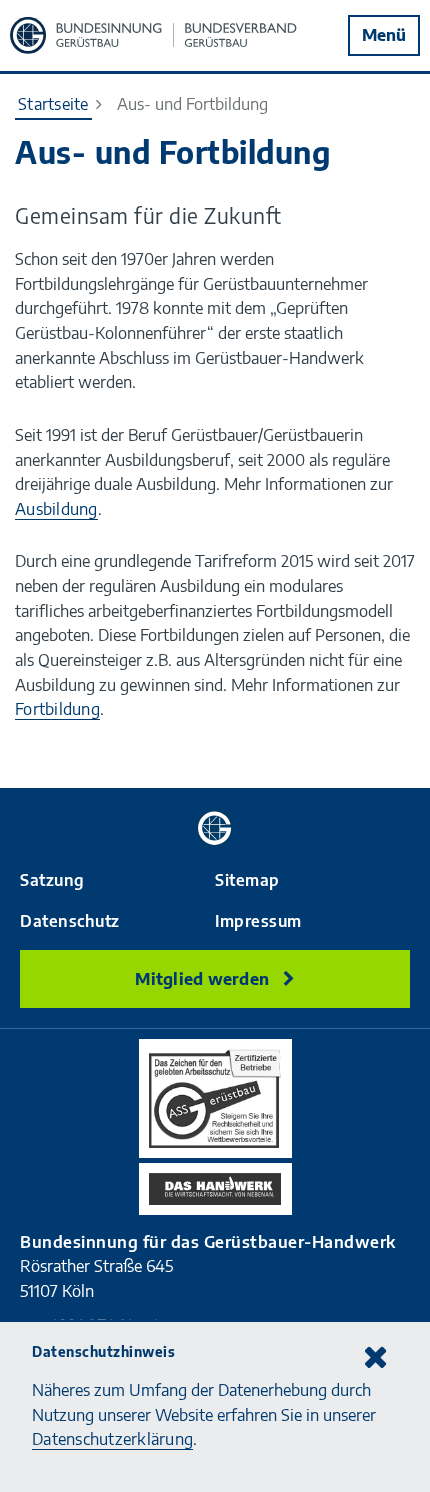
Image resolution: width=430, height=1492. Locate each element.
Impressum (258, 921)
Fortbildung (57, 708)
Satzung (52, 880)
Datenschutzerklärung (112, 1438)
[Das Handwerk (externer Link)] (215, 1189)
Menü (384, 34)
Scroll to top (395, 768)
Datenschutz (70, 921)
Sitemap (247, 880)
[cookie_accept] (375, 1355)
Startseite (53, 103)
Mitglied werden (204, 978)
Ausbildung (56, 508)
